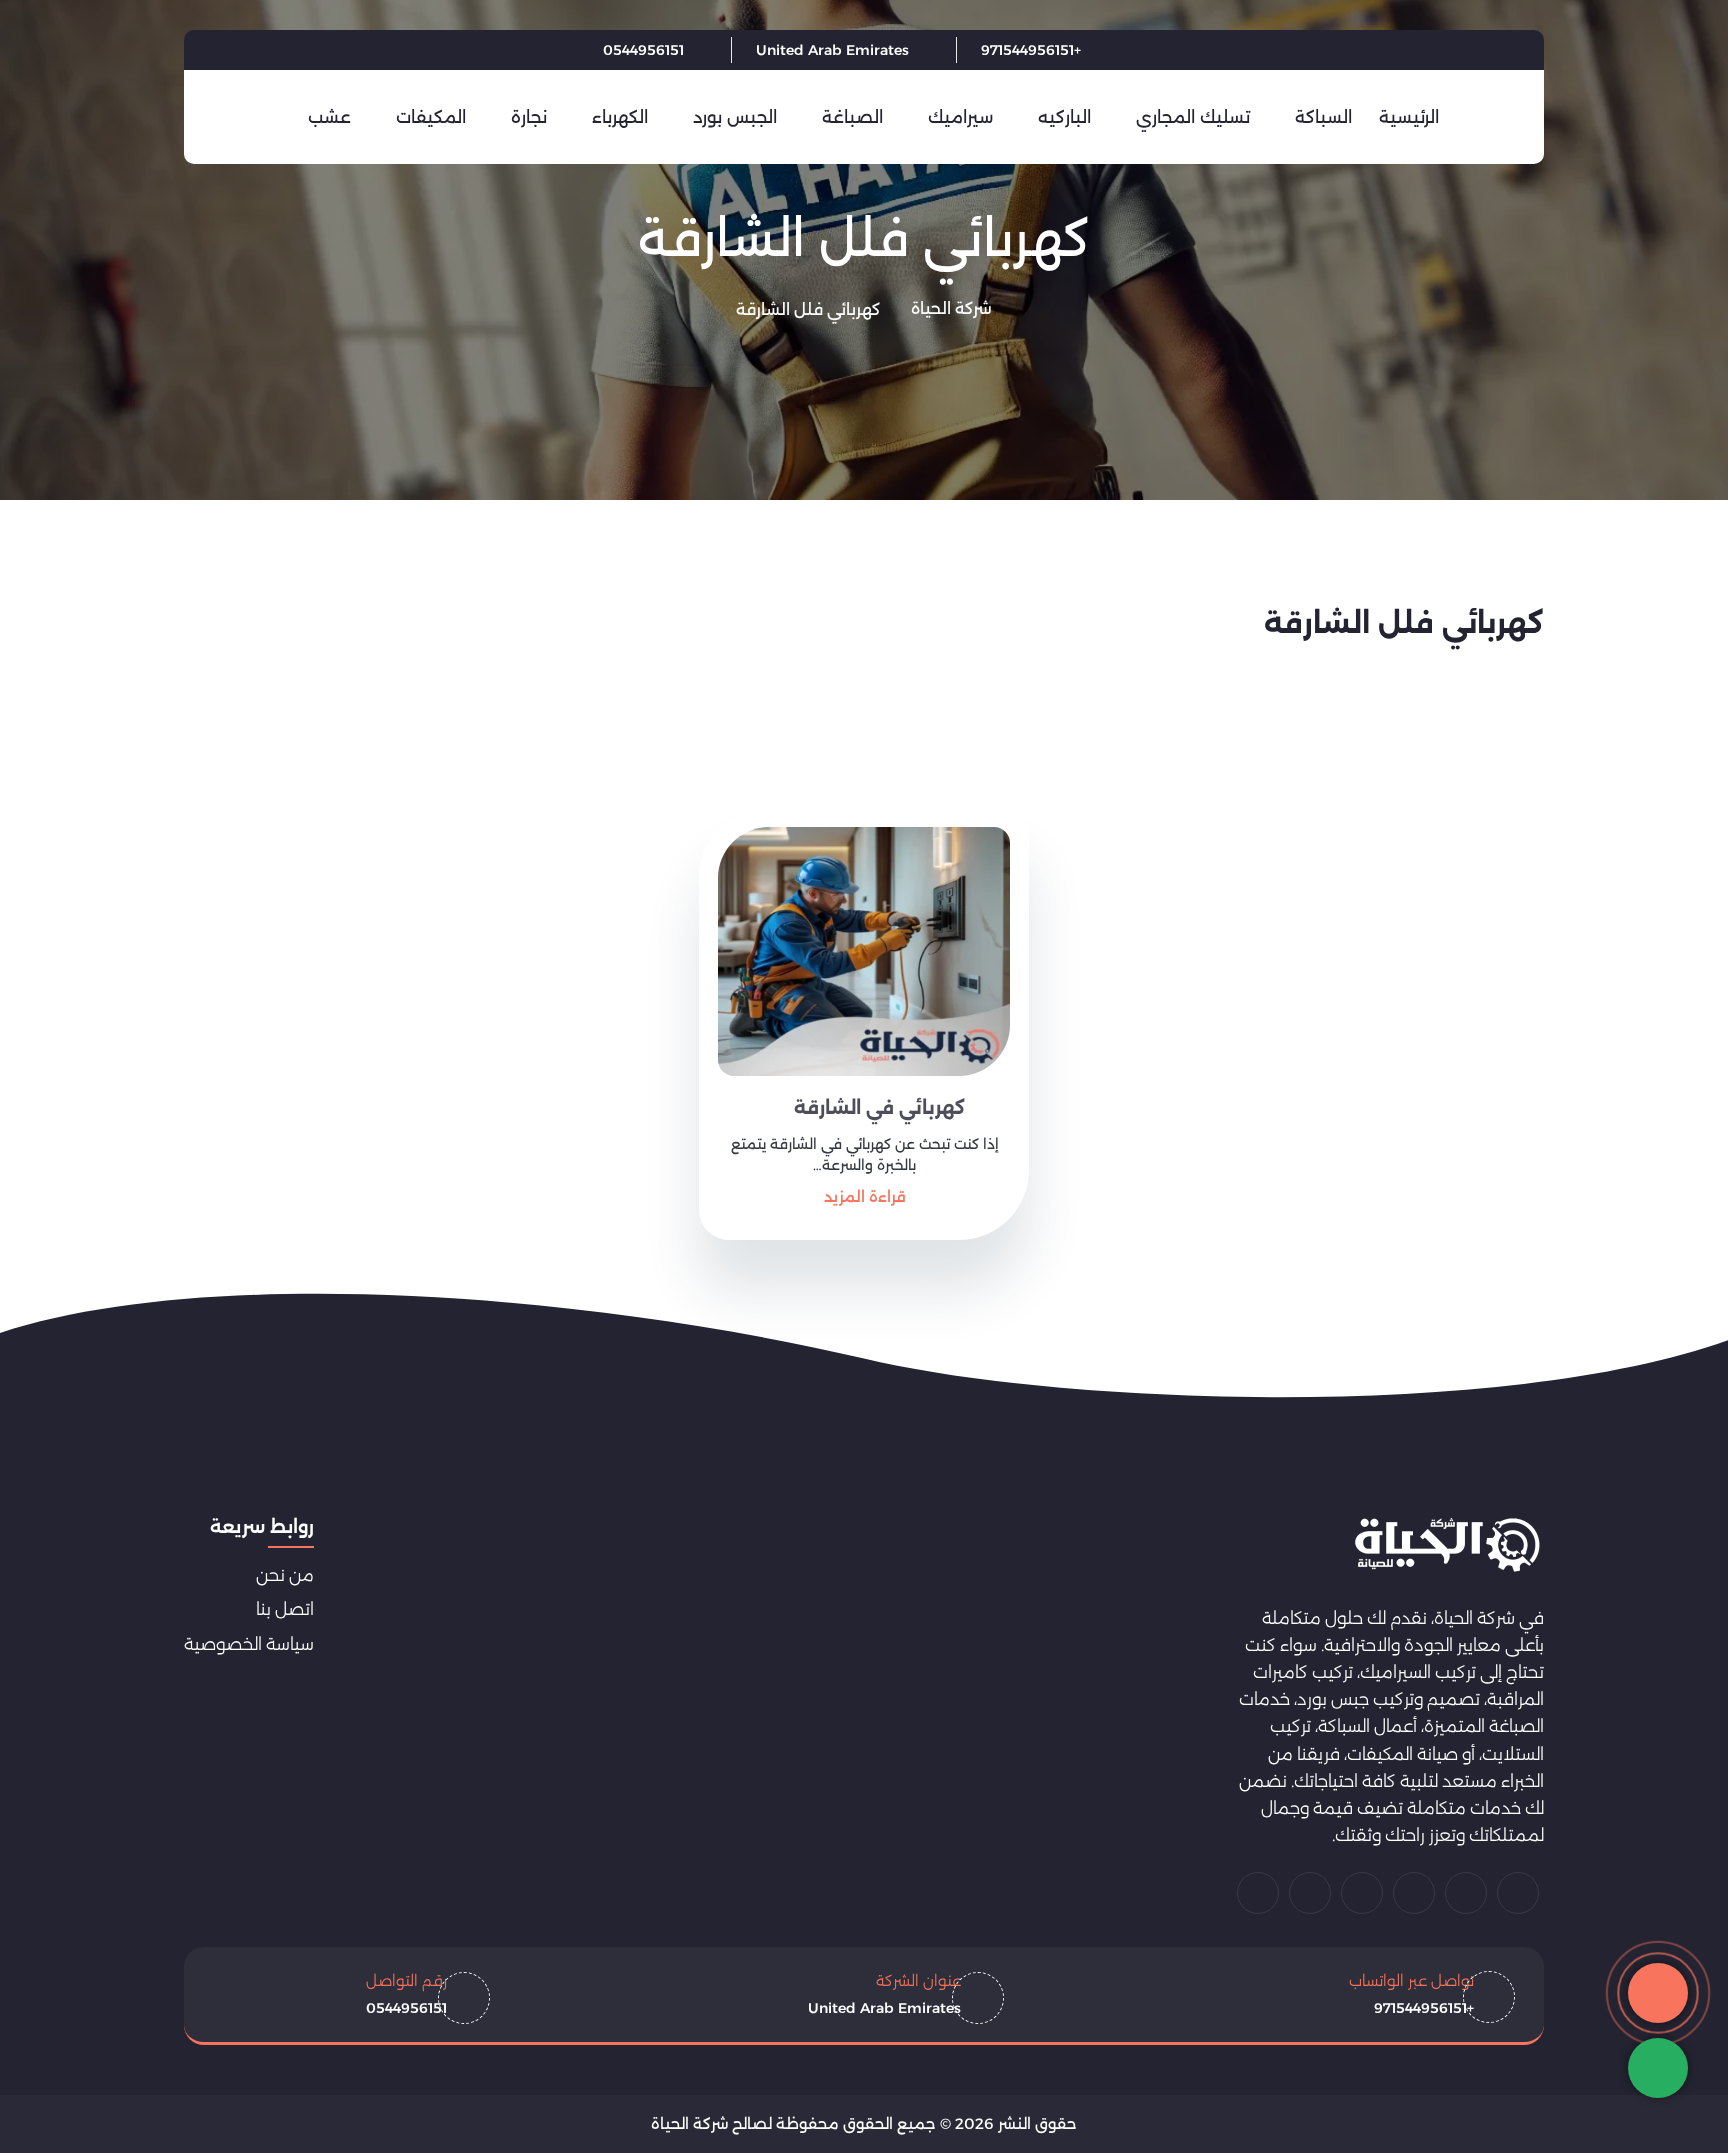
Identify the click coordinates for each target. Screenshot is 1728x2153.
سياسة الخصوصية (249, 1644)
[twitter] (322, 50)
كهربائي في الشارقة (879, 1108)
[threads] (1258, 1893)
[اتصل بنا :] (1658, 1993)
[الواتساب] (1658, 2068)
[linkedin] (222, 50)
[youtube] (272, 50)
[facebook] (372, 50)
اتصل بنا (285, 1609)
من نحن (285, 1575)
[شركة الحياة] (1447, 1545)
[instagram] (1310, 1893)
